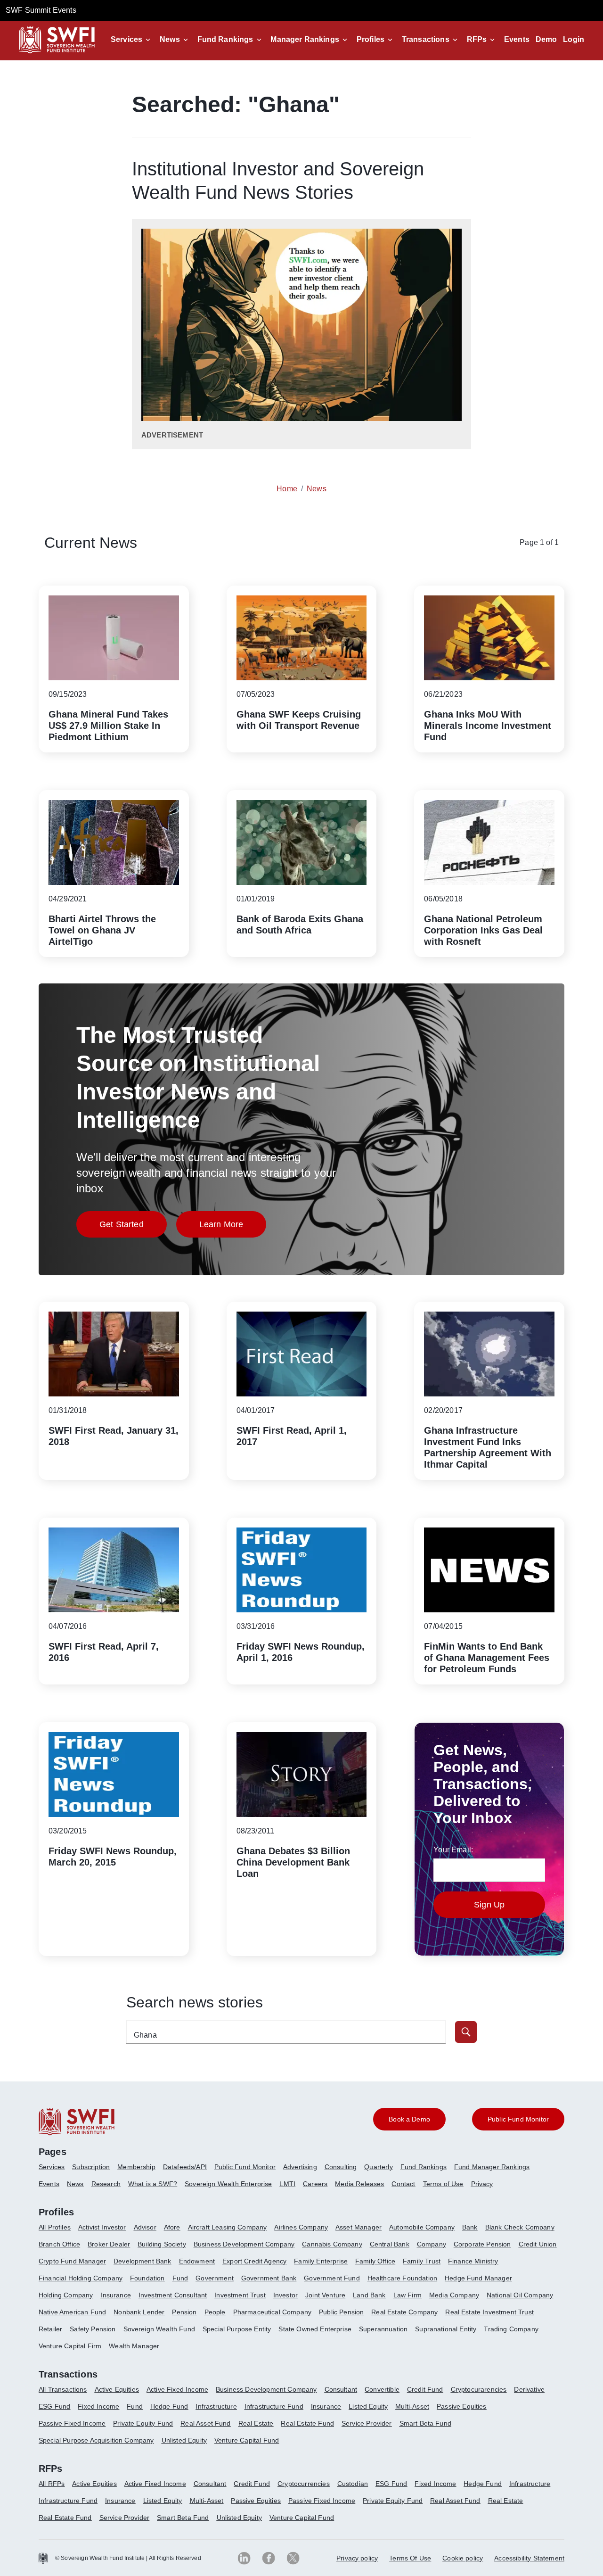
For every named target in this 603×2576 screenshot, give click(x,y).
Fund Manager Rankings (492, 2167)
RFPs (477, 39)
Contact (403, 2184)
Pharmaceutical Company (273, 2312)
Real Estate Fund (307, 2423)
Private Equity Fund (143, 2423)
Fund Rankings (225, 39)
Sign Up (489, 1905)
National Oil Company (520, 2295)
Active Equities (117, 2389)
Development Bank (143, 2261)
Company (432, 2244)
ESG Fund (54, 2406)
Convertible (382, 2389)
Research (106, 2184)
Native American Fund (72, 2312)
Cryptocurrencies (304, 2484)
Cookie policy (463, 2558)
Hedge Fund (169, 2406)
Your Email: (453, 1850)
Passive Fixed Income (72, 2423)
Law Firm (407, 2295)
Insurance (115, 2295)
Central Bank (390, 2244)
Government (215, 2278)
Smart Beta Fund (425, 2423)
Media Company (454, 2295)
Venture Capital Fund (247, 2440)
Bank (470, 2227)
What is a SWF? (153, 2184)
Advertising (300, 2167)
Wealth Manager (134, 2346)
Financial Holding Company (81, 2278)
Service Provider (367, 2423)
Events (517, 39)
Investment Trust (240, 2295)
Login (574, 39)
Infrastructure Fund (274, 2406)
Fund (180, 2278)
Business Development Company (244, 2244)
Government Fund (332, 2278)
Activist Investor (102, 2227)
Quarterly (378, 2167)
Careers (315, 2184)
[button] (132, 40)
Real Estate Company (404, 2312)
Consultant (341, 2389)
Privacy (482, 2184)
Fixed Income (98, 2406)
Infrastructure (216, 2406)
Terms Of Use (410, 2558)
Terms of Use (443, 2184)
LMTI (287, 2184)
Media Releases (359, 2184)
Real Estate (256, 2423)
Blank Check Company (520, 2227)
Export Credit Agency (254, 2261)
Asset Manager (359, 2227)
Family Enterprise (321, 2261)
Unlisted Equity (184, 2440)
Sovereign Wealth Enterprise (228, 2184)
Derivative (529, 2389)
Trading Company (511, 2329)
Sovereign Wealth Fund (159, 2329)
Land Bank (369, 2295)
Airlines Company (301, 2227)
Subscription (91, 2167)
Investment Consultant (173, 2295)
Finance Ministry (473, 2261)
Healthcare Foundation (402, 2278)
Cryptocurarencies (479, 2389)
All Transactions (63, 2389)
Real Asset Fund (205, 2423)
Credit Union (538, 2244)
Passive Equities (462, 2406)
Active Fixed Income (177, 2389)
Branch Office (59, 2244)
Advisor (145, 2227)
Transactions (426, 39)
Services (126, 39)
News (170, 39)
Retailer (50, 2329)
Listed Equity (368, 2406)
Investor (285, 2295)
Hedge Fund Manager (478, 2278)
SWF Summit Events (41, 10)
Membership (136, 2167)
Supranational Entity (446, 2329)
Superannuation (383, 2329)
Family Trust (422, 2261)
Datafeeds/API (185, 2167)
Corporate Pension (482, 2244)
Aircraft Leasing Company (228, 2227)
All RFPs (52, 2484)
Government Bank (269, 2278)
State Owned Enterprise (315, 2329)
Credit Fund (425, 2389)
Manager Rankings (305, 39)
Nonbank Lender (139, 2312)
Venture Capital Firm (70, 2346)
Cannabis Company (332, 2244)
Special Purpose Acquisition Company (96, 2440)
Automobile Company (422, 2227)
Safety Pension (93, 2329)
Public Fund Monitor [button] (518, 2119)
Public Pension (341, 2312)
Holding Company (66, 2295)
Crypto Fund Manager (72, 2261)
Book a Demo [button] (409, 2119)
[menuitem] (55, 2171)
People (215, 2312)
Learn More (233, 1227)
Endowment (197, 2261)
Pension (184, 2312)
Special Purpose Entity (237, 2329)
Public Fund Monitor (245, 2167)
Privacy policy (357, 2558)
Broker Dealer (109, 2244)
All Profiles (55, 2227)
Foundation (147, 2278)
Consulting (341, 2167)
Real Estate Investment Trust (489, 2312)
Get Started (133, 1227)
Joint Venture (325, 2295)
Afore (172, 2227)
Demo (546, 39)
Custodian (353, 2484)
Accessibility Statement (529, 2558)
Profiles (371, 39)
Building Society (162, 2244)
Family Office (375, 2261)
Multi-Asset (412, 2406)
